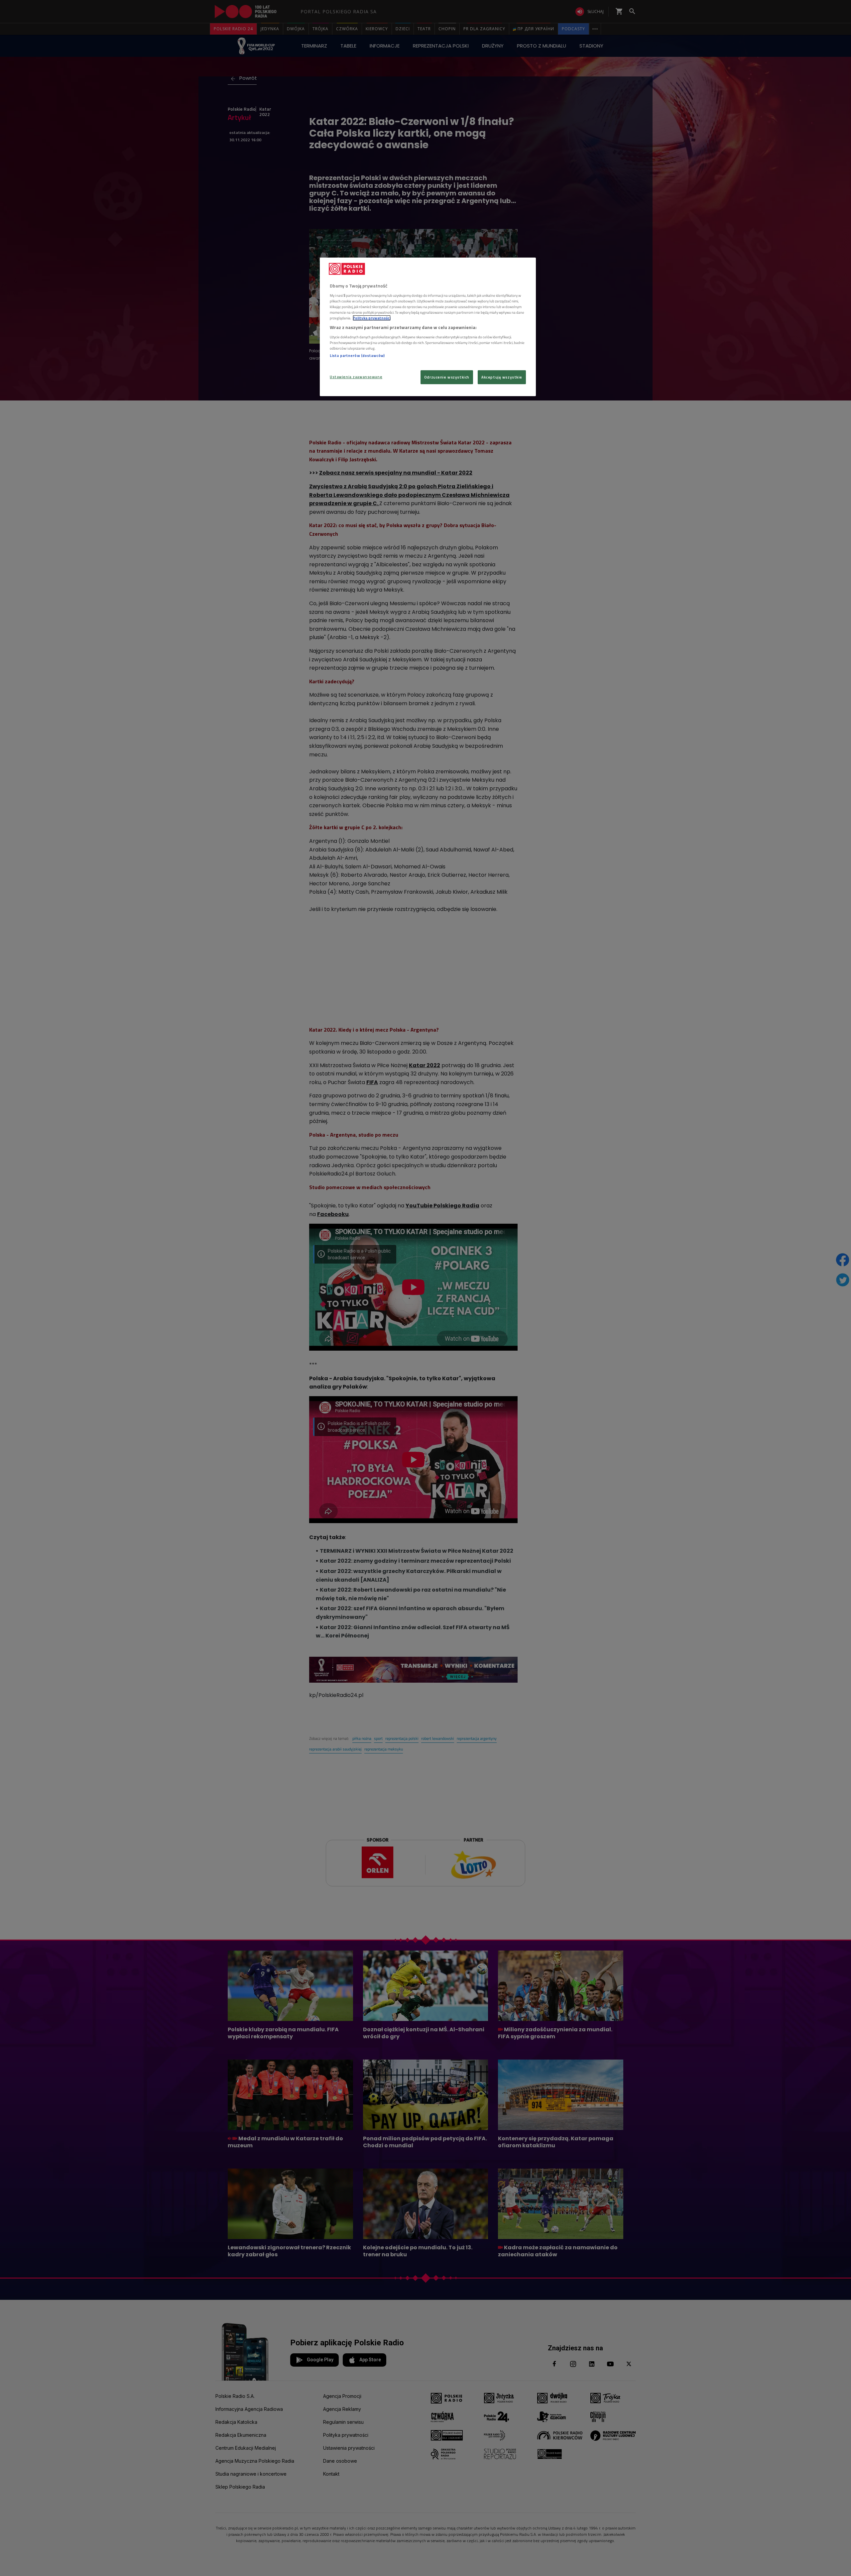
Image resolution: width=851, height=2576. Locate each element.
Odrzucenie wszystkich (447, 377)
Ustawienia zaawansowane (356, 377)
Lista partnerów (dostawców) (357, 355)
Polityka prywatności (372, 318)
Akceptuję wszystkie (502, 377)
